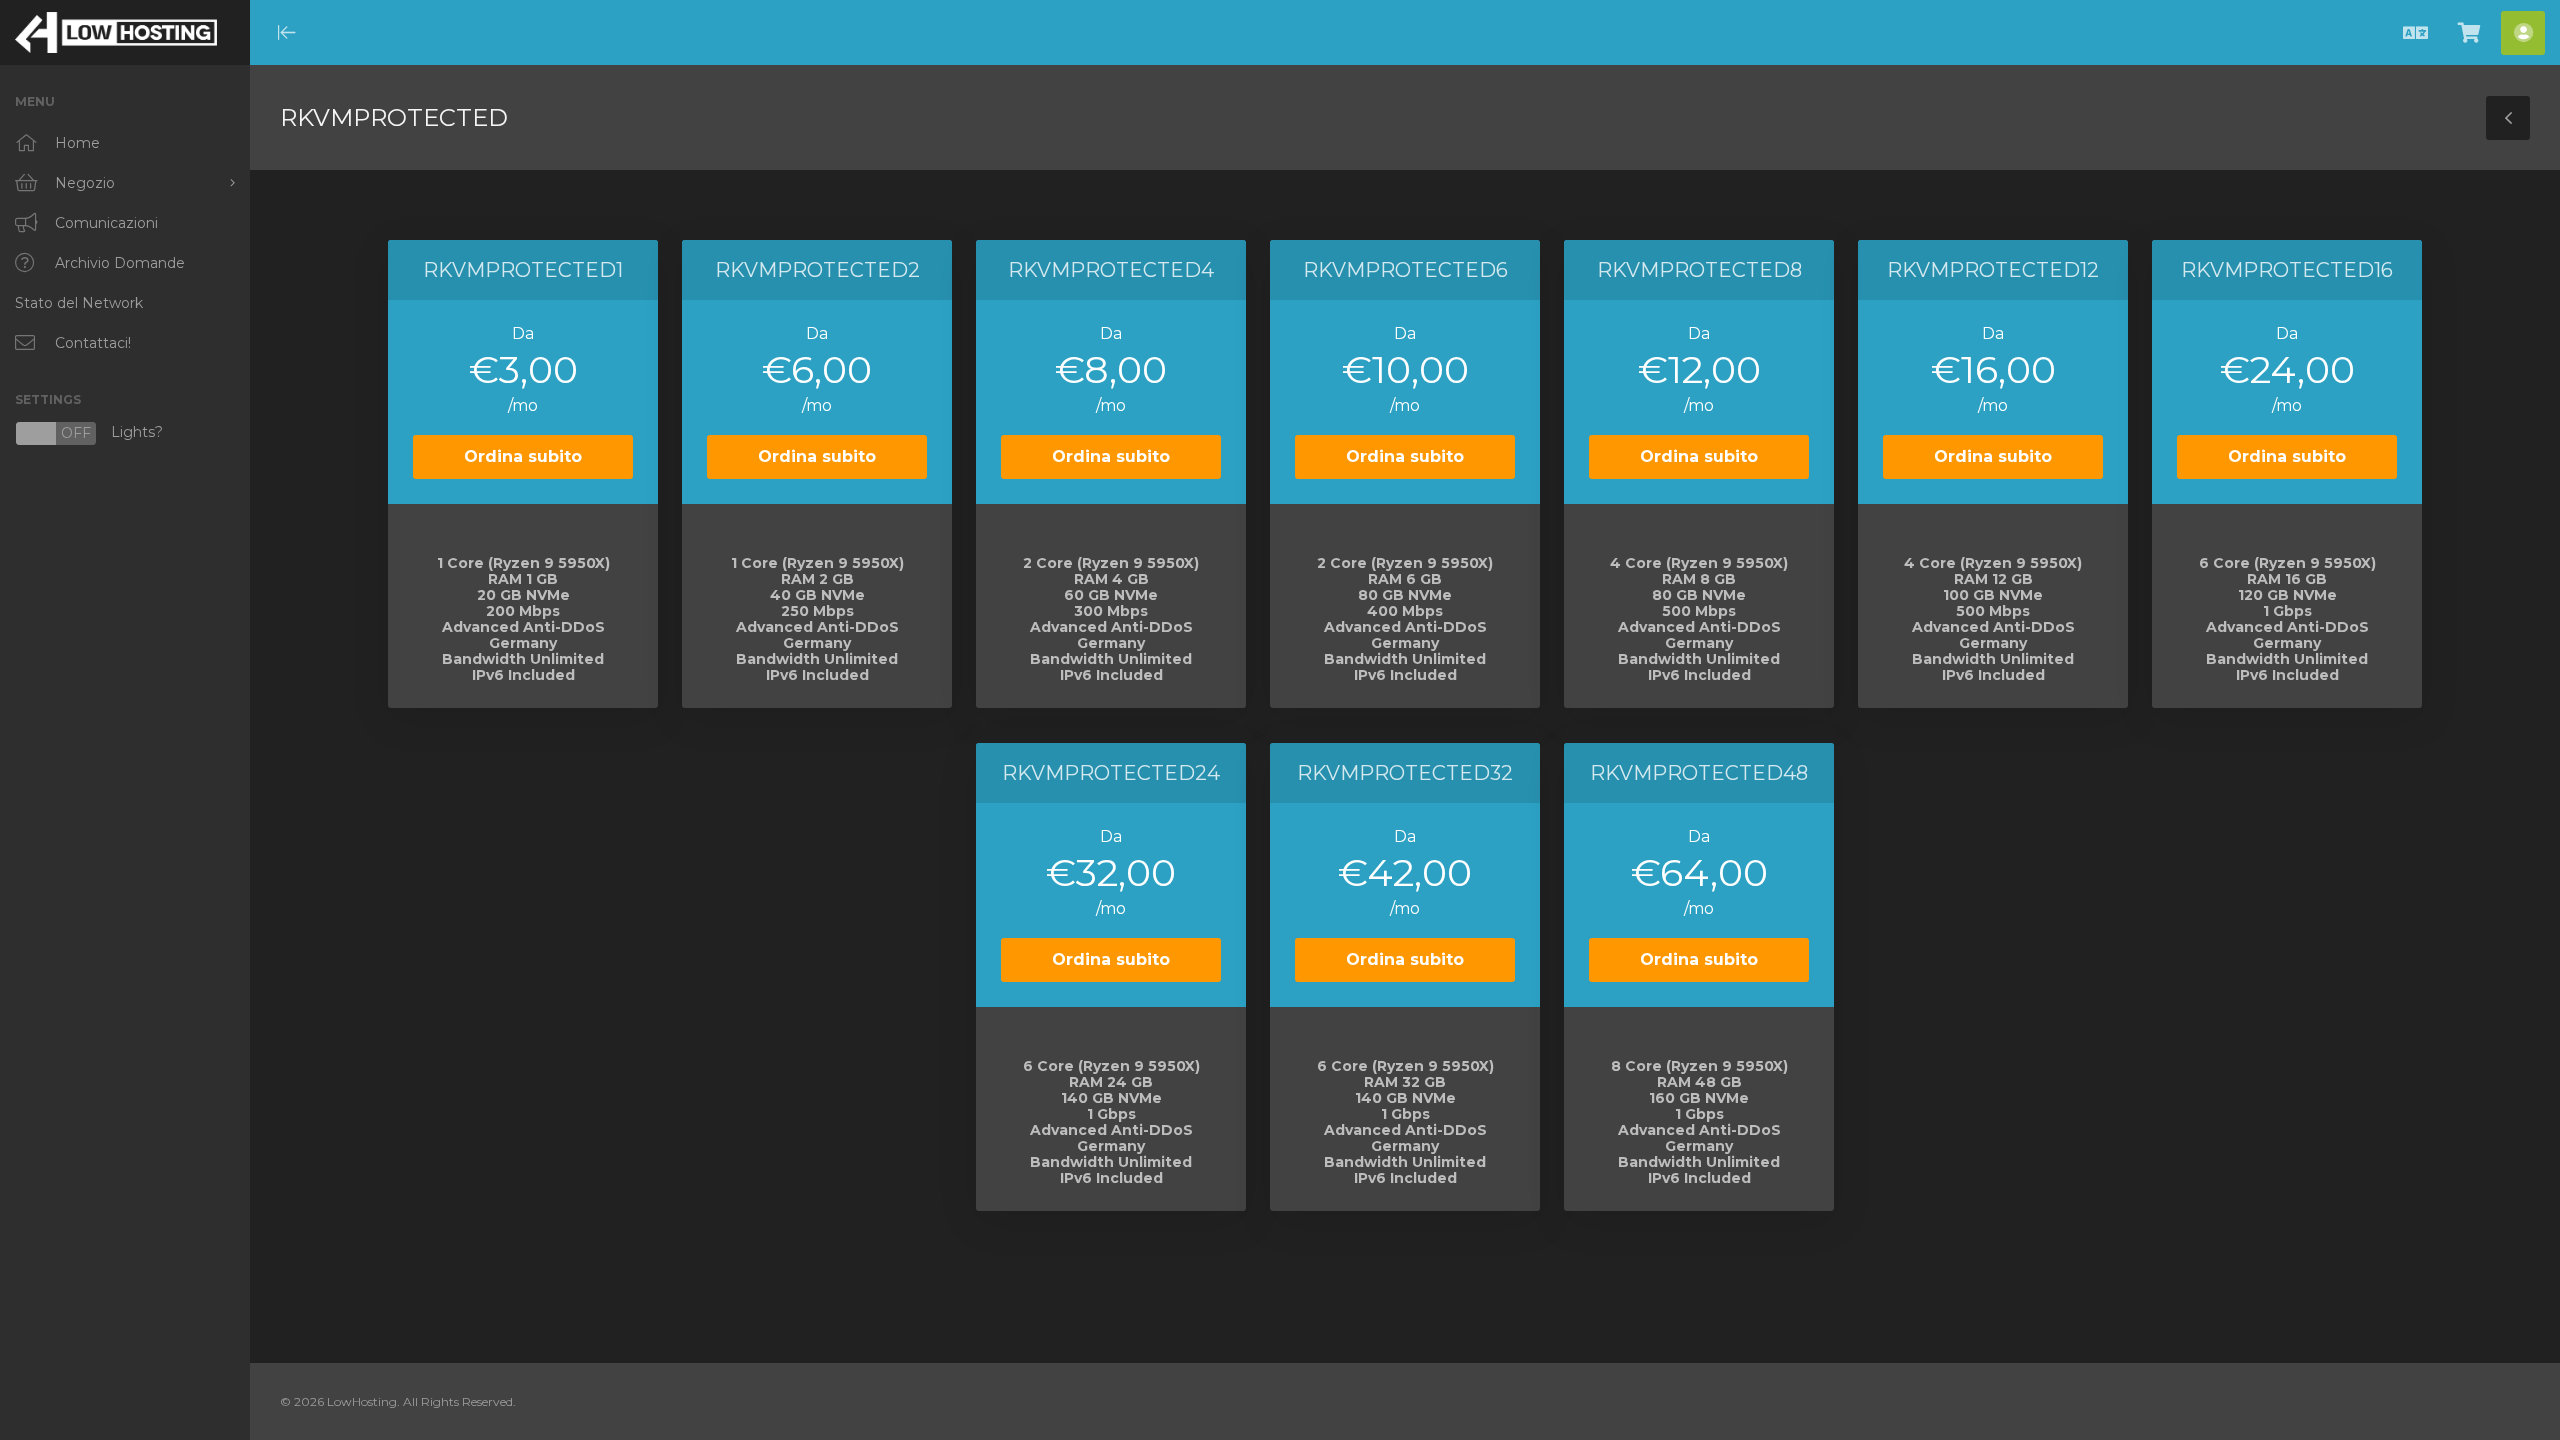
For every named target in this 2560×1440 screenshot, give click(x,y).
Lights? (89, 433)
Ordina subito (523, 456)
